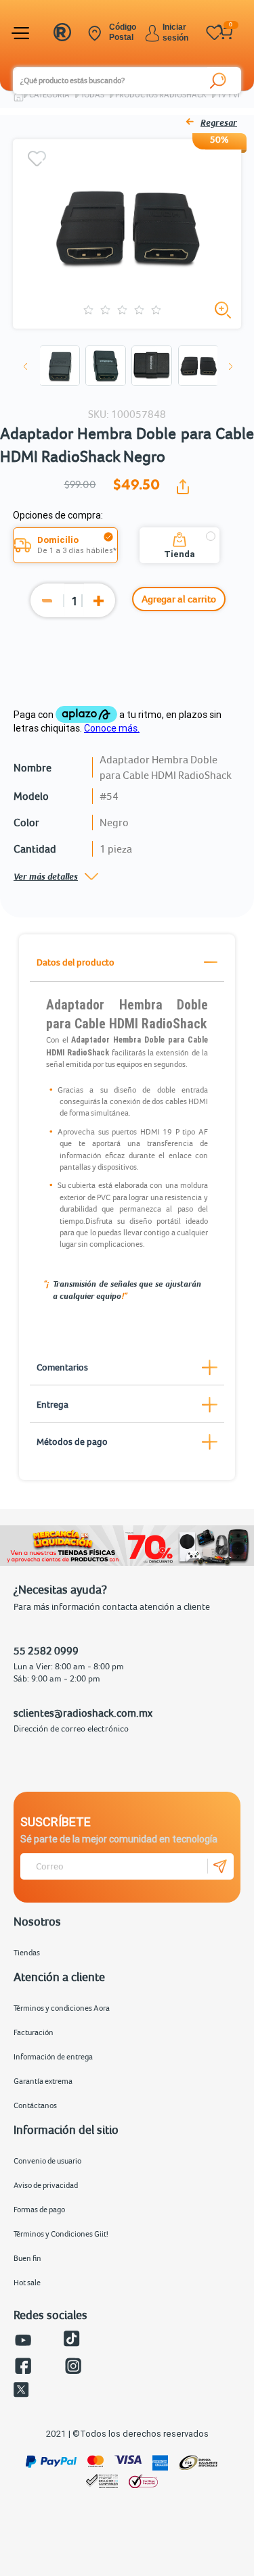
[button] (26, 366)
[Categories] (22, 33)
